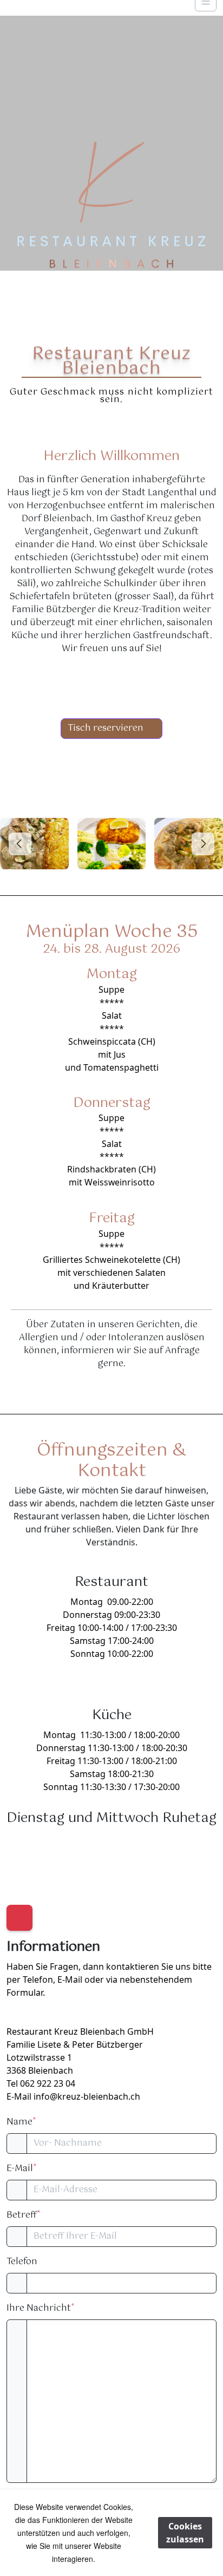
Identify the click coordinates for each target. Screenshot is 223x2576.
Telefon (22, 2262)
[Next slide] (203, 844)
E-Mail (21, 2169)
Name (21, 2122)
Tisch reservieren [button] (106, 728)
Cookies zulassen (185, 2533)
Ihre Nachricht (40, 2309)
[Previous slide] (20, 844)
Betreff (23, 2216)
